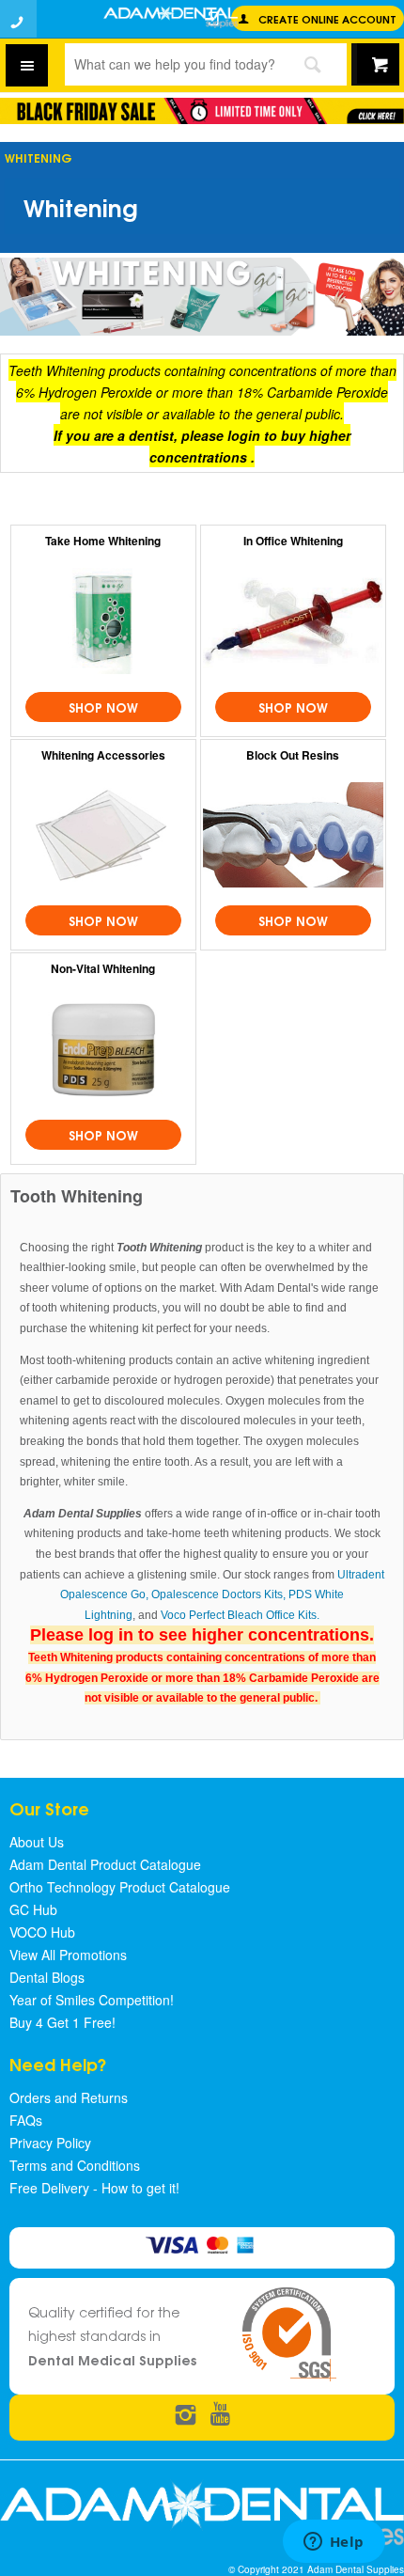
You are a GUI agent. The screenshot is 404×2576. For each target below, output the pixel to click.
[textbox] (171, 64)
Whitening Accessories (103, 755)
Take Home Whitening (103, 541)
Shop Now (103, 707)
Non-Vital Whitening (103, 968)
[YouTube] (220, 2416)
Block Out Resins (293, 755)
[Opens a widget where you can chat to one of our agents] (334, 2543)
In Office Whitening (293, 541)
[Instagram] (186, 2416)
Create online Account (327, 18)
